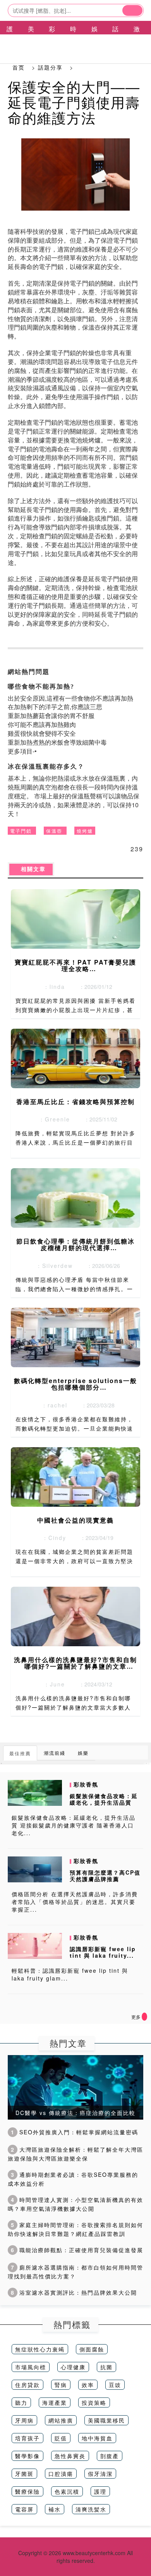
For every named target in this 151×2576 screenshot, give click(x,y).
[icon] (144, 2017)
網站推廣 (61, 2420)
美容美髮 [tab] (31, 42)
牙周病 (24, 2420)
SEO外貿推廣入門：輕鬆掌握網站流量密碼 (75, 2132)
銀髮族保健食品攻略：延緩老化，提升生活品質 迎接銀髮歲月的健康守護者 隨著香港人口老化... (74, 1825)
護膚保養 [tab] (10, 42)
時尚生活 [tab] (74, 42)
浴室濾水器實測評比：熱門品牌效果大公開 (74, 2292)
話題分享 (50, 67)
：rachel (52, 1405)
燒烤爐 (85, 831)
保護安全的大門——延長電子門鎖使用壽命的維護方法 (74, 102)
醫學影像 (27, 2456)
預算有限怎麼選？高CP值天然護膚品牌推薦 (105, 1876)
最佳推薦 (20, 1753)
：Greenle (52, 1119)
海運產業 (55, 2402)
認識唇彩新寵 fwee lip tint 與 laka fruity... (103, 1952)
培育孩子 (27, 2438)
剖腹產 (110, 2456)
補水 (55, 2509)
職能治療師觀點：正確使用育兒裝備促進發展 (77, 2250)
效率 (88, 2385)
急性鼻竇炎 (70, 2456)
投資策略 (94, 2402)
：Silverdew (52, 1266)
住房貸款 (27, 2385)
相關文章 (31, 869)
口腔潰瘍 (61, 2474)
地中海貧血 (97, 2438)
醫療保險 (27, 2491)
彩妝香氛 (86, 1784)
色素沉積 (67, 2491)
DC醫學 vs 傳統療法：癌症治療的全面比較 (75, 2113)
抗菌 (106, 2367)
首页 (19, 67)
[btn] (132, 10)
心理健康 (73, 2367)
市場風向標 (31, 2367)
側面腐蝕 (92, 2349)
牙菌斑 (24, 2474)
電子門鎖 (21, 831)
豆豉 (115, 2385)
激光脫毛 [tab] (137, 42)
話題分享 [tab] (116, 42)
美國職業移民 (106, 2420)
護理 (100, 2491)
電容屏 (24, 2509)
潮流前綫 (55, 1753)
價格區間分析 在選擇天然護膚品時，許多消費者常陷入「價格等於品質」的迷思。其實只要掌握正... (75, 1902)
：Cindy (52, 1538)
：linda (52, 987)
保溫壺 (54, 831)
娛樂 (83, 1753)
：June (52, 1684)
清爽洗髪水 (91, 2509)
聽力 (21, 2402)
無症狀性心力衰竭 (40, 2349)
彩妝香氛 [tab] (52, 42)
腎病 (61, 2385)
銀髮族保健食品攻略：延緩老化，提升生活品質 (104, 1799)
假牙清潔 (100, 2474)
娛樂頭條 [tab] (95, 42)
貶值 (61, 2438)
